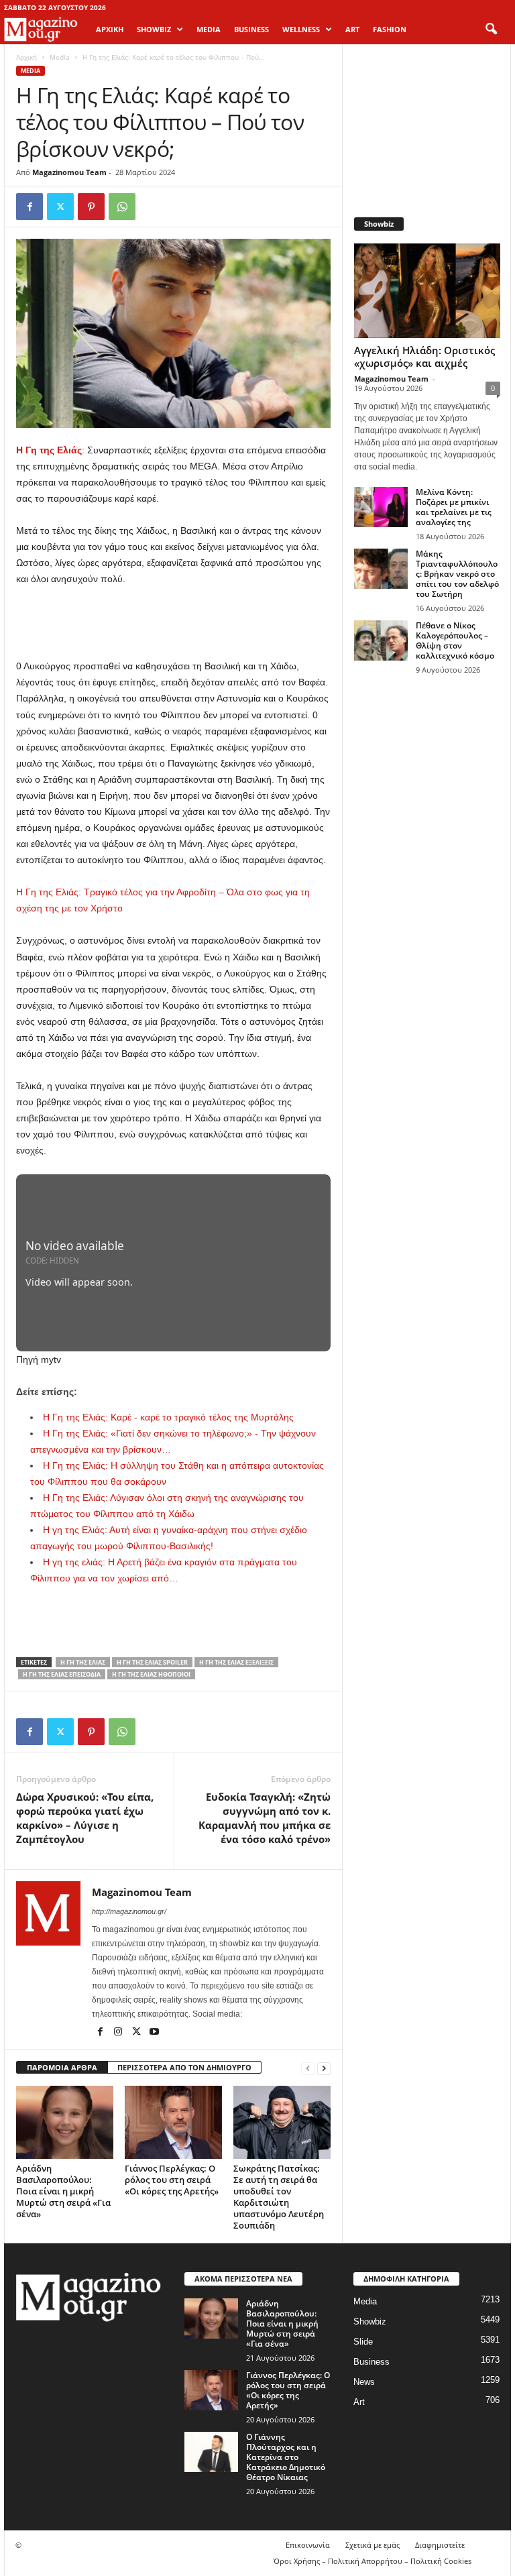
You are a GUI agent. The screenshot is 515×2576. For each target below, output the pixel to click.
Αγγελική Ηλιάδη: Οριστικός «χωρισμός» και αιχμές (424, 356)
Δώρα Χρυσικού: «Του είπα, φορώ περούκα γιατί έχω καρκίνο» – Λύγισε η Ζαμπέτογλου (85, 1818)
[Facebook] (30, 207)
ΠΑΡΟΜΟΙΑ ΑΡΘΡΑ (62, 2067)
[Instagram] (119, 2033)
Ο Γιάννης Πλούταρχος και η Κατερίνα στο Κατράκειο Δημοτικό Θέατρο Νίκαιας (286, 2457)
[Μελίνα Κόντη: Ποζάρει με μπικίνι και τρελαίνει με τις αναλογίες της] (381, 507)
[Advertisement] (174, 623)
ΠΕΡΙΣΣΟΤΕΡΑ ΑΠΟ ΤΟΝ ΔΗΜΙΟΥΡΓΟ (184, 2067)
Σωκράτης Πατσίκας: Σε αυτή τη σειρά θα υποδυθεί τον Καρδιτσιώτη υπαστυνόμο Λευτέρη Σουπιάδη (279, 2197)
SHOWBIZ (154, 29)
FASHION (390, 29)
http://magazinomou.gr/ (129, 1911)
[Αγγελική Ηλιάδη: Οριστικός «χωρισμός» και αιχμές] (427, 291)
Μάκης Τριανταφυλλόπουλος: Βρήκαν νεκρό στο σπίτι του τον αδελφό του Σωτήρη (457, 574)
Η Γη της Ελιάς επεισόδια (62, 1674)
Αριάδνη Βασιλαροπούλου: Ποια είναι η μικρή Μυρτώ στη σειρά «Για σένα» (63, 2191)
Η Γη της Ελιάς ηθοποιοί (151, 1674)
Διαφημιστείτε (440, 2545)
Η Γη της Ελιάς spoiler (152, 1662)
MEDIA (209, 29)
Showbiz (370, 2321)
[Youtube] (154, 2033)
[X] (60, 207)
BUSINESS (251, 29)
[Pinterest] (91, 207)
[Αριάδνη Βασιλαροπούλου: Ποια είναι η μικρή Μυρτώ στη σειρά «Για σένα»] (65, 2122)
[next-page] (324, 2068)
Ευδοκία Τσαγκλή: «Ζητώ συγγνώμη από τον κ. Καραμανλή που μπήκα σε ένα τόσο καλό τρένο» (265, 1818)
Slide (363, 2342)
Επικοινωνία (308, 2545)
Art (359, 2402)
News (364, 2382)
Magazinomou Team (69, 172)
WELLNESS (301, 29)
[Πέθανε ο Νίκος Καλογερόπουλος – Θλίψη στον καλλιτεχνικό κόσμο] (381, 640)
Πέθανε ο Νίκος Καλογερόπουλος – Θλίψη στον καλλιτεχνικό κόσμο (455, 640)
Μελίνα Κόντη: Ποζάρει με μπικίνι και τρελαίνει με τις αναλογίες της (454, 507)
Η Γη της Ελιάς (83, 1662)
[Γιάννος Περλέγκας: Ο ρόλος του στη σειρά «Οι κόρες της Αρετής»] (173, 2122)
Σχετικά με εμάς (373, 2545)
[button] (491, 30)
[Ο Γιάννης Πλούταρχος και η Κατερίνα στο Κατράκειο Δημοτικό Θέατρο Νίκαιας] (211, 2452)
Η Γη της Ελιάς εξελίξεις (236, 1662)
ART (352, 29)
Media (60, 57)
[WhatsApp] (122, 207)
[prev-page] (308, 2068)
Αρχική (110, 29)
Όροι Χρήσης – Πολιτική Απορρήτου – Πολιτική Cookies (373, 2561)
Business (371, 2362)
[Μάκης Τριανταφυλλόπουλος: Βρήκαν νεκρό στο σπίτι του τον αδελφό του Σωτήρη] (381, 569)
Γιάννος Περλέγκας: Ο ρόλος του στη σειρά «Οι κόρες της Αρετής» (172, 2180)
